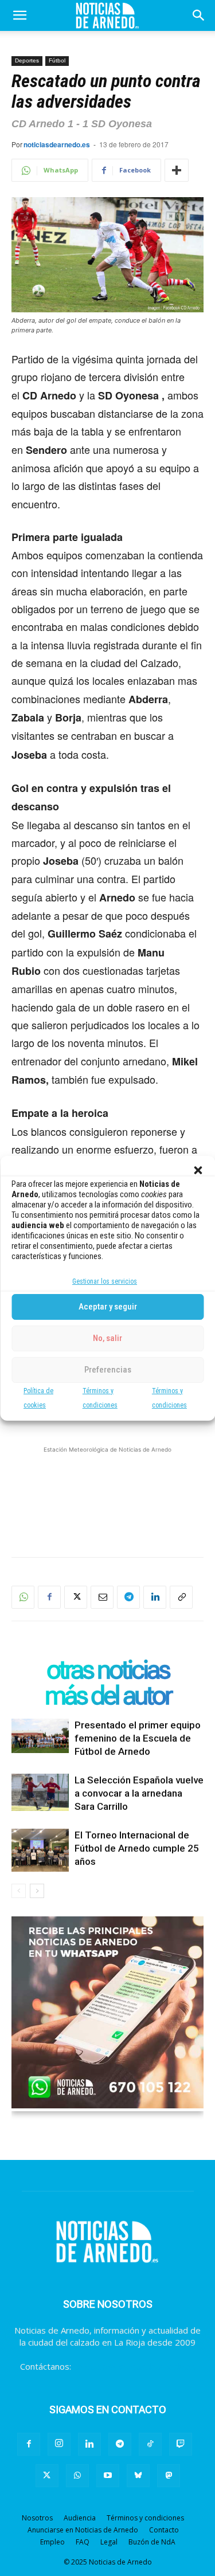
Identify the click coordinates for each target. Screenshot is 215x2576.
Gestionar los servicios (105, 1281)
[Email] (102, 1597)
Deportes (27, 60)
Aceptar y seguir (108, 1307)
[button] (198, 1170)
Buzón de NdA (152, 2542)
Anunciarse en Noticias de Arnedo (83, 2530)
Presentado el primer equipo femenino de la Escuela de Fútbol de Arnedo (138, 1738)
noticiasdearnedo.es (57, 144)
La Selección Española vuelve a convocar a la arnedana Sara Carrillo (139, 1793)
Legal (109, 2542)
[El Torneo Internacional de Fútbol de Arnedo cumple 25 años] (40, 1850)
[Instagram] (59, 2444)
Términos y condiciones (145, 2518)
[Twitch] (181, 2444)
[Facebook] (49, 1597)
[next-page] (37, 1891)
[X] (76, 1597)
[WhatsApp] (23, 1597)
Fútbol (57, 60)
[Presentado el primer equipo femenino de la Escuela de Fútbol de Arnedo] (40, 1736)
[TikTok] (150, 2444)
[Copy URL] (181, 1597)
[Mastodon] (169, 2476)
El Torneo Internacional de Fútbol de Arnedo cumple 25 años (137, 1848)
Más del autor (108, 1695)
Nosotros (37, 2518)
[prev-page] (19, 1891)
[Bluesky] (138, 2476)
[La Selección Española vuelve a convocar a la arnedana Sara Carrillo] (40, 1793)
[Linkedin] (155, 1597)
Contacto (164, 2530)
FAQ (83, 2542)
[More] (177, 170)
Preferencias (108, 1370)
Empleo (52, 2542)
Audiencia (80, 2518)
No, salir (107, 1338)
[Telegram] (128, 1597)
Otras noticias (108, 1670)
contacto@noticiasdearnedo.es (134, 2366)
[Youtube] (108, 2476)
